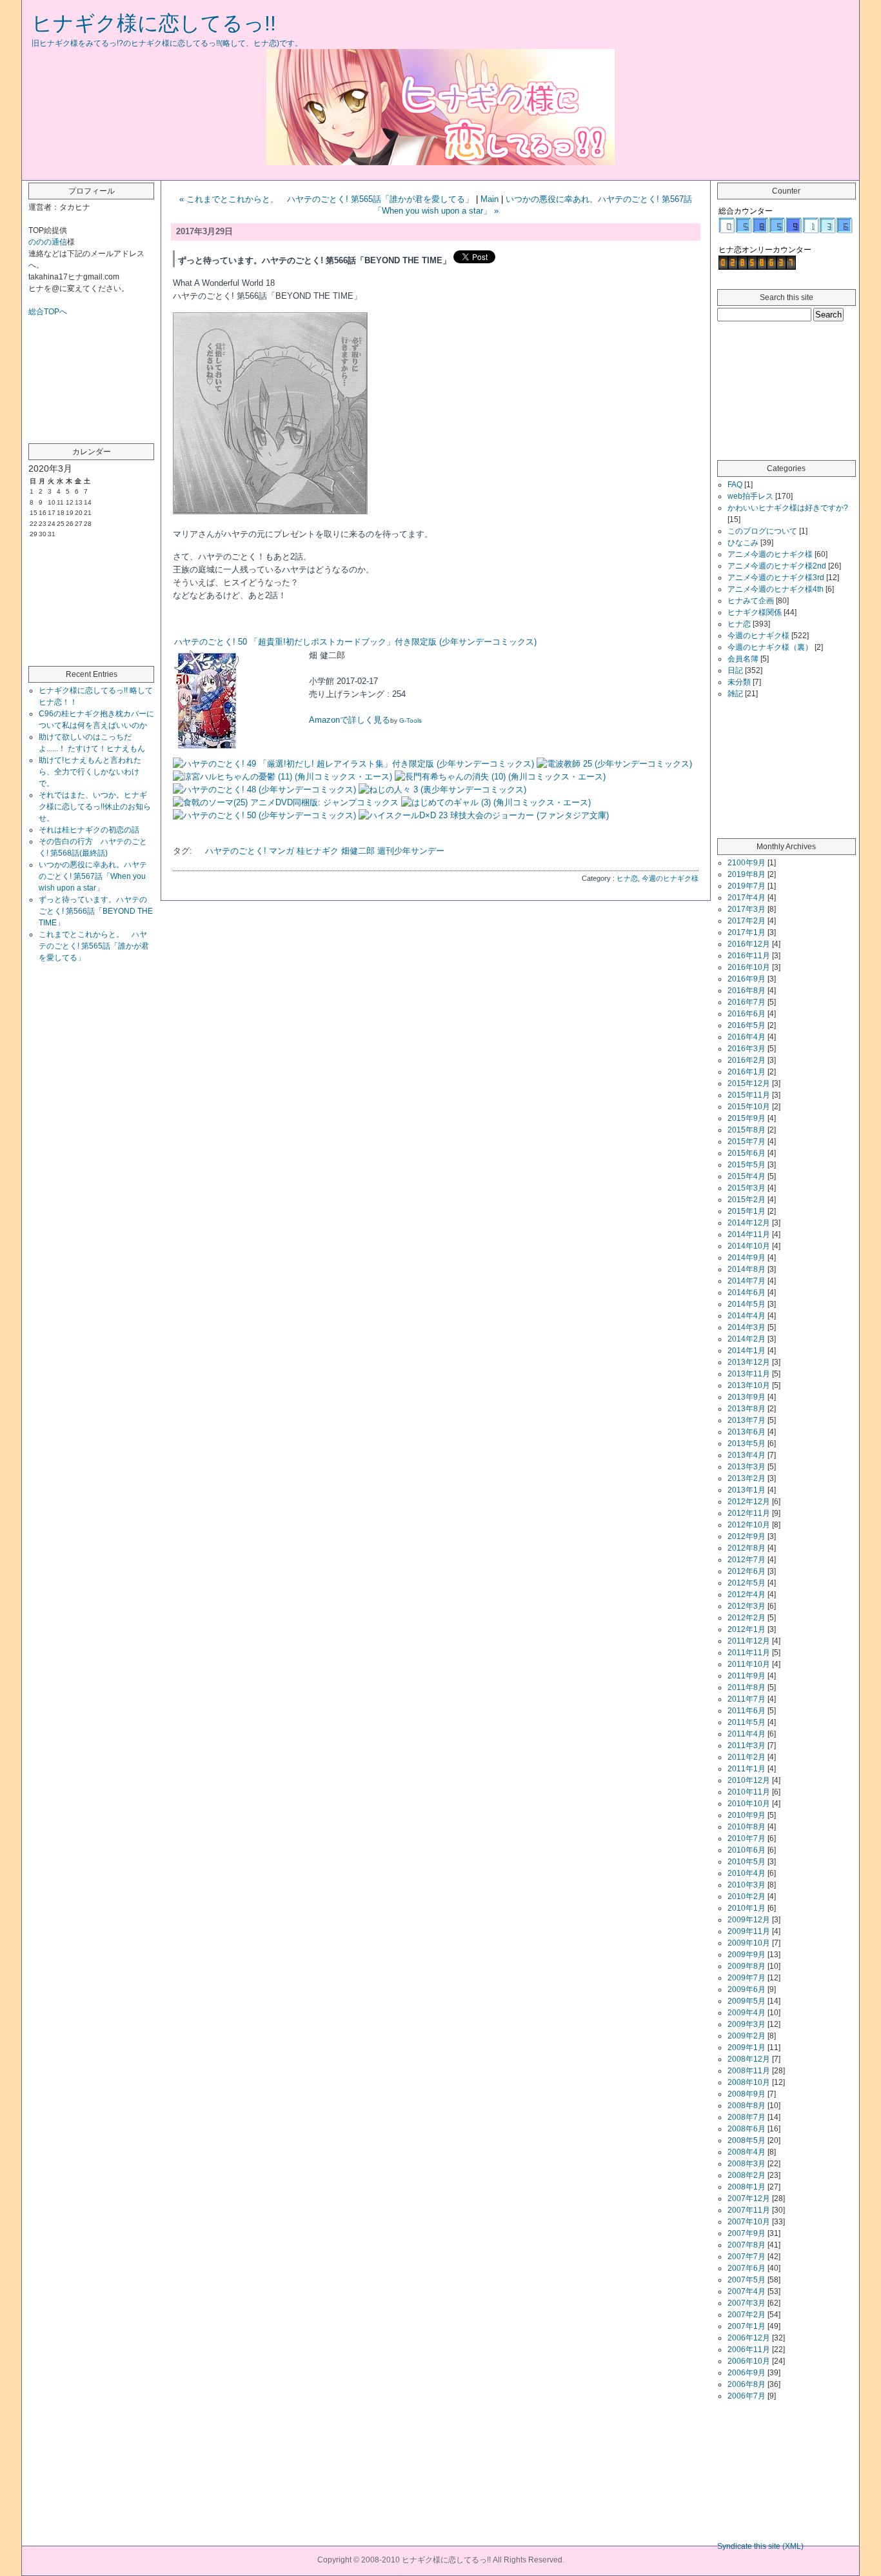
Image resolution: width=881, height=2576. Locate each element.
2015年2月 (747, 1200)
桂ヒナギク (318, 851)
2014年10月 (749, 1246)
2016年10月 (749, 967)
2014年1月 (747, 1351)
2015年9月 (747, 1118)
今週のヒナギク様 (670, 878)
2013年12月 (749, 1362)
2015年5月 (747, 1165)
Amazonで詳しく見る (350, 720)
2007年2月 (747, 2315)
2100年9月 (747, 863)
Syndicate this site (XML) (760, 2546)
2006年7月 (747, 2396)
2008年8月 (747, 2106)
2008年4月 (747, 2152)
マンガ (282, 851)
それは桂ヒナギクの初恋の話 (89, 830)
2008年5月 (747, 2140)
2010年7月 (747, 1838)
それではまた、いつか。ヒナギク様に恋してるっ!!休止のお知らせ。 (95, 807)
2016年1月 (747, 1072)
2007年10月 (749, 2222)
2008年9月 (747, 2094)
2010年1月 (747, 1908)
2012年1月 (747, 1629)
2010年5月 (747, 1862)
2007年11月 (749, 2210)
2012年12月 (749, 1502)
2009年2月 (747, 2036)
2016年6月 (747, 1014)
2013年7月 (747, 1420)
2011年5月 (747, 1722)
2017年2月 (747, 921)
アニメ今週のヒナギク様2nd (777, 566)
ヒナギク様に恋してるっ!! (154, 23)
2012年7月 (747, 1560)
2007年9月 (747, 2233)
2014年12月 (749, 1223)
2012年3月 (747, 1606)
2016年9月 (747, 979)
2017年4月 (747, 898)
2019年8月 (747, 874)
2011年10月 (749, 1664)
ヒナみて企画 (751, 601)
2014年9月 (747, 1258)
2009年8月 (747, 1966)
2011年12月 (749, 1641)
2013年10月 (749, 1385)
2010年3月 (747, 1885)
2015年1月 (747, 1211)
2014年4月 (747, 1316)
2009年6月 (747, 1989)
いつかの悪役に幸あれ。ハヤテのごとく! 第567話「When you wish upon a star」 (93, 876)
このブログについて (762, 531)
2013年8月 (747, 1409)
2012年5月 (747, 1583)
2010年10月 (749, 1804)
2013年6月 (747, 1432)
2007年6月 (747, 2268)
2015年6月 (747, 1153)
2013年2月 (747, 1478)
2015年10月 (749, 1107)
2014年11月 (749, 1234)
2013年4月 (747, 1455)
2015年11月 (749, 1095)
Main (490, 199)
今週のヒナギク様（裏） (770, 647)
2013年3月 (747, 1467)
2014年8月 (747, 1269)
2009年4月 (747, 2013)
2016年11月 (749, 956)
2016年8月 (747, 991)
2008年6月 (747, 2129)
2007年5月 (747, 2280)
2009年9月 (747, 1955)
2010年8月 (747, 1827)
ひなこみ (743, 543)
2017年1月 (747, 932)
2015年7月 (747, 1142)
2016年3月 (747, 1049)
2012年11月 (749, 1513)
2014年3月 (747, 1327)
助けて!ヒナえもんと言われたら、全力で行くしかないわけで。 (90, 772)
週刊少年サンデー (411, 851)
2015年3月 (747, 1188)
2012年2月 (747, 1618)
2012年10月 (749, 1525)
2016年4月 (747, 1037)
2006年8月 (747, 2384)
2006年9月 (747, 2373)
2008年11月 (749, 2071)
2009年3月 (747, 2024)
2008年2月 (747, 2175)
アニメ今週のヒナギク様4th (776, 589)
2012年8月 (747, 1548)
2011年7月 (747, 1699)
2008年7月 (747, 2117)
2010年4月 (747, 1873)
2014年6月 (747, 1293)
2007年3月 (747, 2303)
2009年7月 (747, 1978)
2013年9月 (747, 1397)
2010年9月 (747, 1815)
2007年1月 (747, 2326)
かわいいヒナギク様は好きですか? (788, 508)
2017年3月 (747, 909)
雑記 (735, 694)
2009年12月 (749, 1920)
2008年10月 (749, 2082)
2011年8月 (747, 1687)
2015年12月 (749, 1083)
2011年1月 (747, 1769)
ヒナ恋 (627, 878)
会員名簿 (743, 659)
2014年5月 (747, 1304)
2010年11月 (749, 1792)
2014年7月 (747, 1281)
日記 (735, 670)
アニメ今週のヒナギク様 (770, 554)
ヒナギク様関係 (755, 612)
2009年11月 (749, 1931)
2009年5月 (747, 2001)
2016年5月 (747, 1025)
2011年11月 (749, 1653)
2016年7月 (747, 1002)
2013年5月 (747, 1444)
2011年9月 (747, 1676)
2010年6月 (747, 1850)
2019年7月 (747, 886)
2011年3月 (747, 1746)
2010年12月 (749, 1780)
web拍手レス (750, 496)
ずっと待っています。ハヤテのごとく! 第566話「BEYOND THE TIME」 (96, 911)
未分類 (739, 682)
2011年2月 (747, 1757)
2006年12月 (749, 2338)
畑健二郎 (358, 851)
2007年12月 (749, 2199)
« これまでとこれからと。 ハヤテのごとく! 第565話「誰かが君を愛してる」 (326, 199)
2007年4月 (747, 2291)
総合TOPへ (48, 312)
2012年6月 (747, 1571)
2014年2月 (747, 1339)
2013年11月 (749, 1374)
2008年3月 (747, 2164)
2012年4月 (747, 1595)
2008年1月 (747, 2187)
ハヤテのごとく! (236, 851)
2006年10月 (749, 2361)
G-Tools (411, 720)
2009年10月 (749, 1943)
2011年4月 (747, 1734)
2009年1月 (747, 2048)
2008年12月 (749, 2059)
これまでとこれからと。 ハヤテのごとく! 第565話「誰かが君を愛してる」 (94, 946)
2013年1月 (747, 1490)
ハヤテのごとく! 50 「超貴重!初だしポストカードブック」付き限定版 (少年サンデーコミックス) (355, 642)
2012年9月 (747, 1536)
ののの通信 (48, 242)
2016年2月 (747, 1060)
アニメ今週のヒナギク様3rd (776, 578)
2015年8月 (747, 1130)
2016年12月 (749, 944)
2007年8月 (747, 2245)
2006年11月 (749, 2350)
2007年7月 (747, 2257)
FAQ (735, 485)
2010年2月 (747, 1897)
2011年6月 (747, 1711)
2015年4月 (747, 1176)
